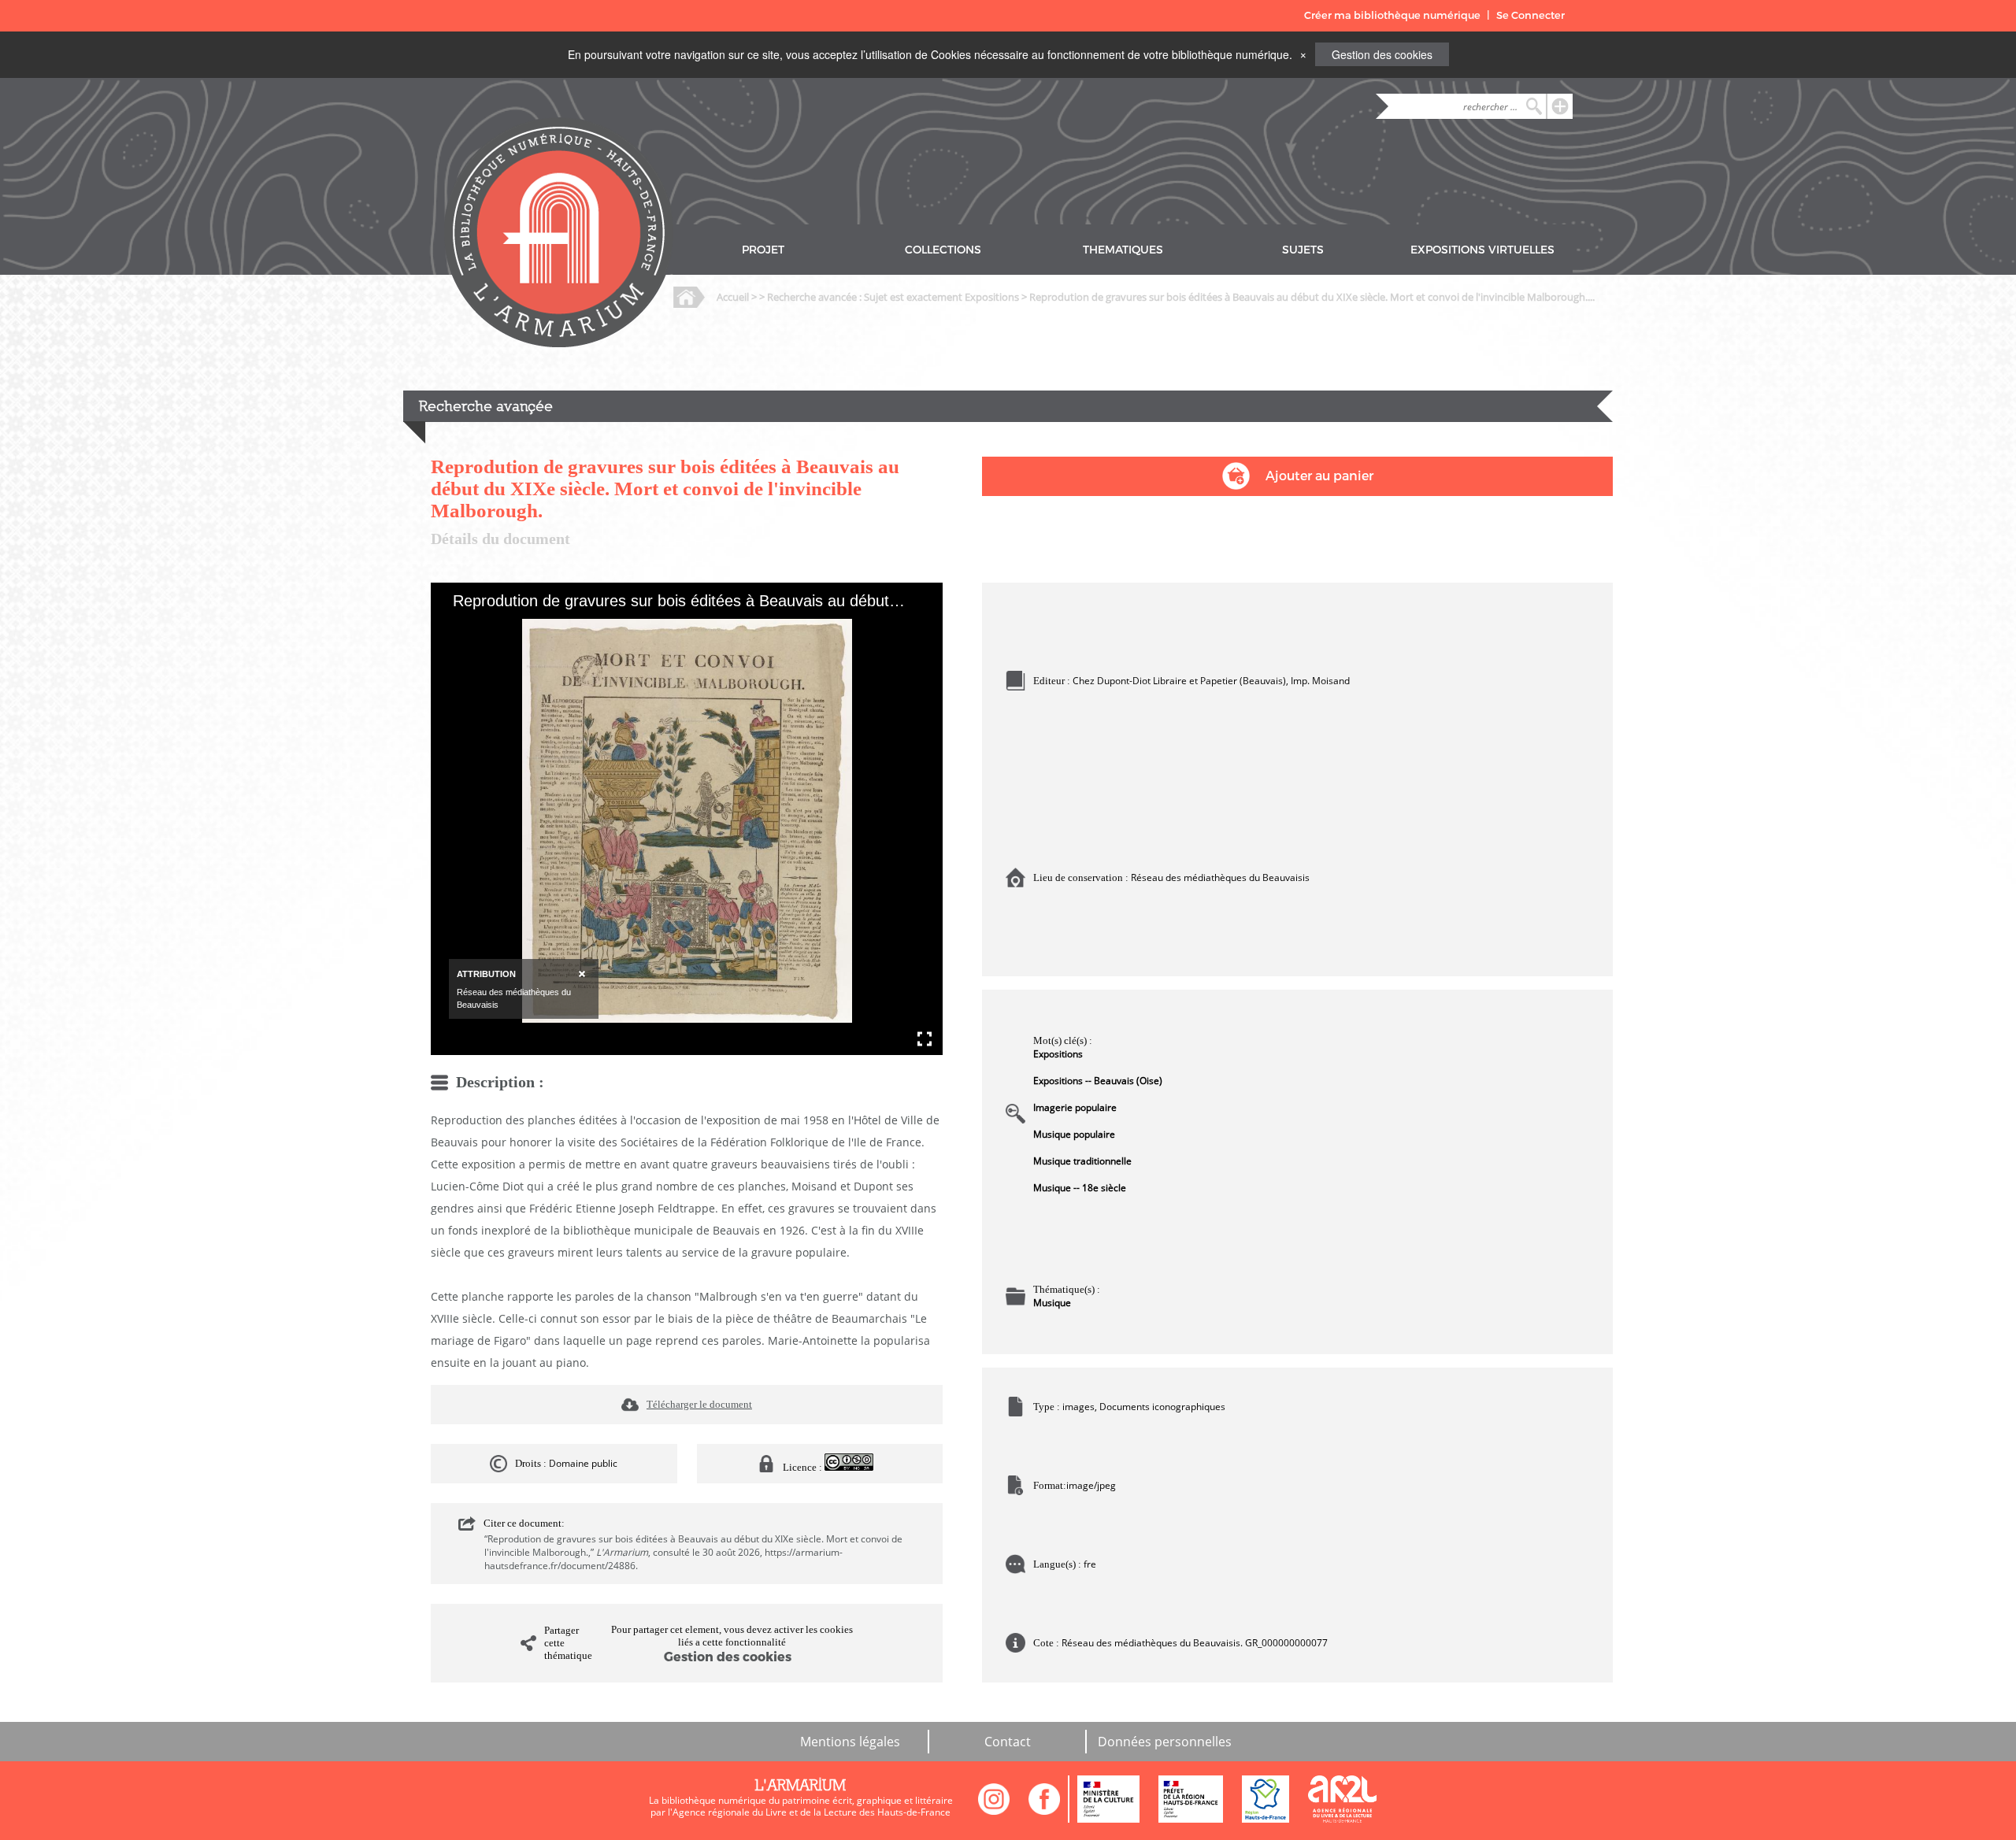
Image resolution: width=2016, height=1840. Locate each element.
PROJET (763, 250)
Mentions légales (850, 1742)
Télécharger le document (699, 1404)
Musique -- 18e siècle (1080, 1188)
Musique (1052, 1303)
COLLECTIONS (943, 250)
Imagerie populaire (1075, 1107)
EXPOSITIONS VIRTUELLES (1482, 250)
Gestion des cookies (1382, 54)
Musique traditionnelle (1082, 1161)
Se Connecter (1531, 15)
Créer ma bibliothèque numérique (1392, 15)
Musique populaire (1074, 1134)
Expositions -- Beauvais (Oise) (1098, 1081)
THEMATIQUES (1123, 250)
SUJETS (1303, 250)
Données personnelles (1165, 1742)
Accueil (733, 297)
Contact (1008, 1742)
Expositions (1058, 1054)
